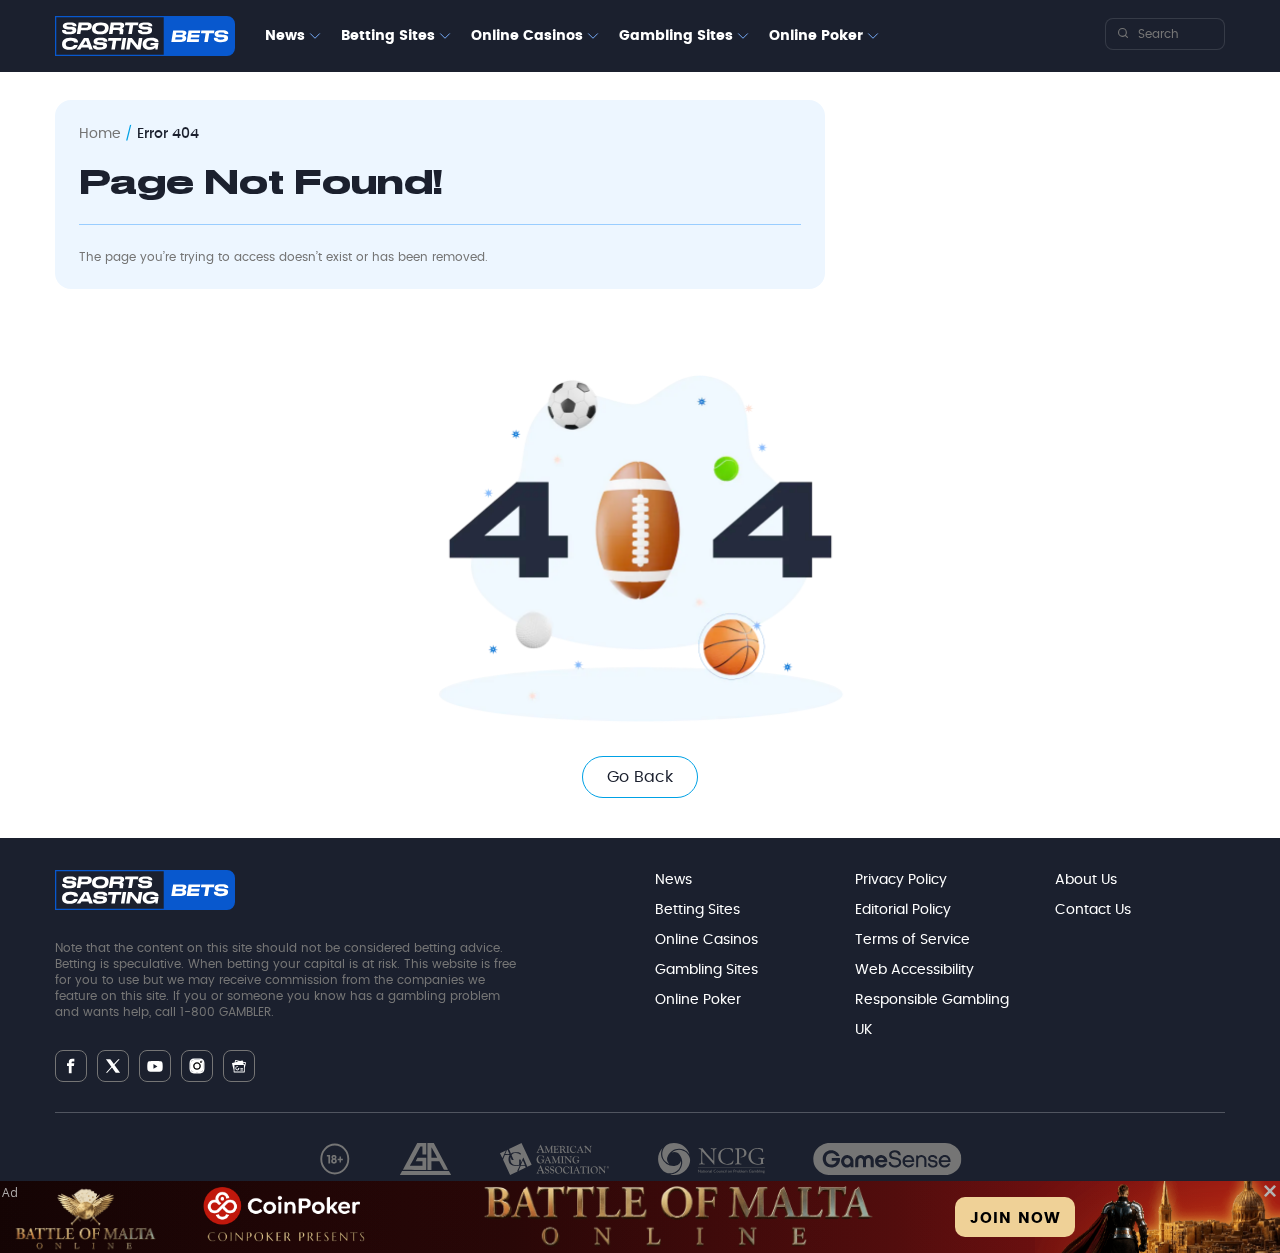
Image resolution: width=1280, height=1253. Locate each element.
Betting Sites (388, 36)
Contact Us (1093, 910)
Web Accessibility (914, 970)
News (285, 36)
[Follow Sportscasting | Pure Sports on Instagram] (197, 1066)
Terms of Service (912, 940)
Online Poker (816, 36)
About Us (1086, 880)
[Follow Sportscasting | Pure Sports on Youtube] (155, 1066)
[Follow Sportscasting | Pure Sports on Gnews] (239, 1066)
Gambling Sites (676, 36)
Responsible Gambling (932, 1000)
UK (863, 1030)
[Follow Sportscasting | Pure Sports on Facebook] (71, 1066)
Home (100, 134)
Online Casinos (527, 36)
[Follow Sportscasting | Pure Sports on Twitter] (113, 1066)
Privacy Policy (901, 880)
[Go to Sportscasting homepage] (145, 36)
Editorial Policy (903, 910)
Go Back (640, 777)
